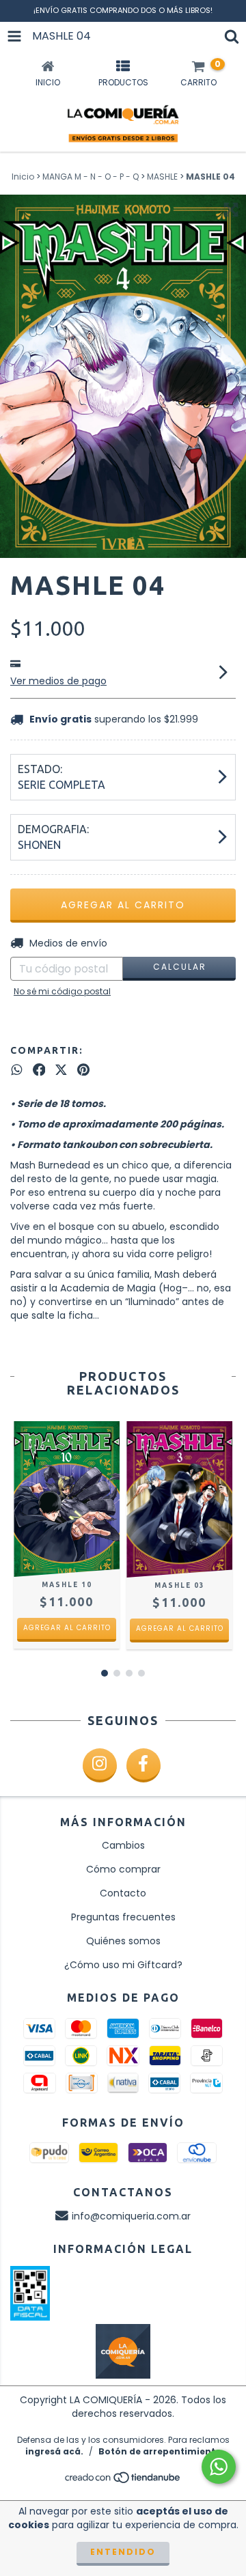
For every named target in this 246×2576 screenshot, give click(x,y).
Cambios (123, 1845)
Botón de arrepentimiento (160, 2451)
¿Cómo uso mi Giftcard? (123, 1965)
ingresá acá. (54, 2451)
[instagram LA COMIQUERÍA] (100, 1765)
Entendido (123, 2552)
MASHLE (162, 177)
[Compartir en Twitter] (61, 1069)
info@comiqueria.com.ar (131, 2216)
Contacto (123, 1893)
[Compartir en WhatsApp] (17, 1069)
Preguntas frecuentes (123, 1917)
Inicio (23, 177)
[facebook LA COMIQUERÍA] (143, 1765)
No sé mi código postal (62, 991)
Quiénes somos (123, 1941)
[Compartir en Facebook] (39, 1069)
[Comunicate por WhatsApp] (219, 2467)
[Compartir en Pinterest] (83, 1069)
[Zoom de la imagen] (231, 210)
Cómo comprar (123, 1869)
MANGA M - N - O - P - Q (91, 177)
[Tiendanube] (123, 2481)
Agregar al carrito (67, 1628)
